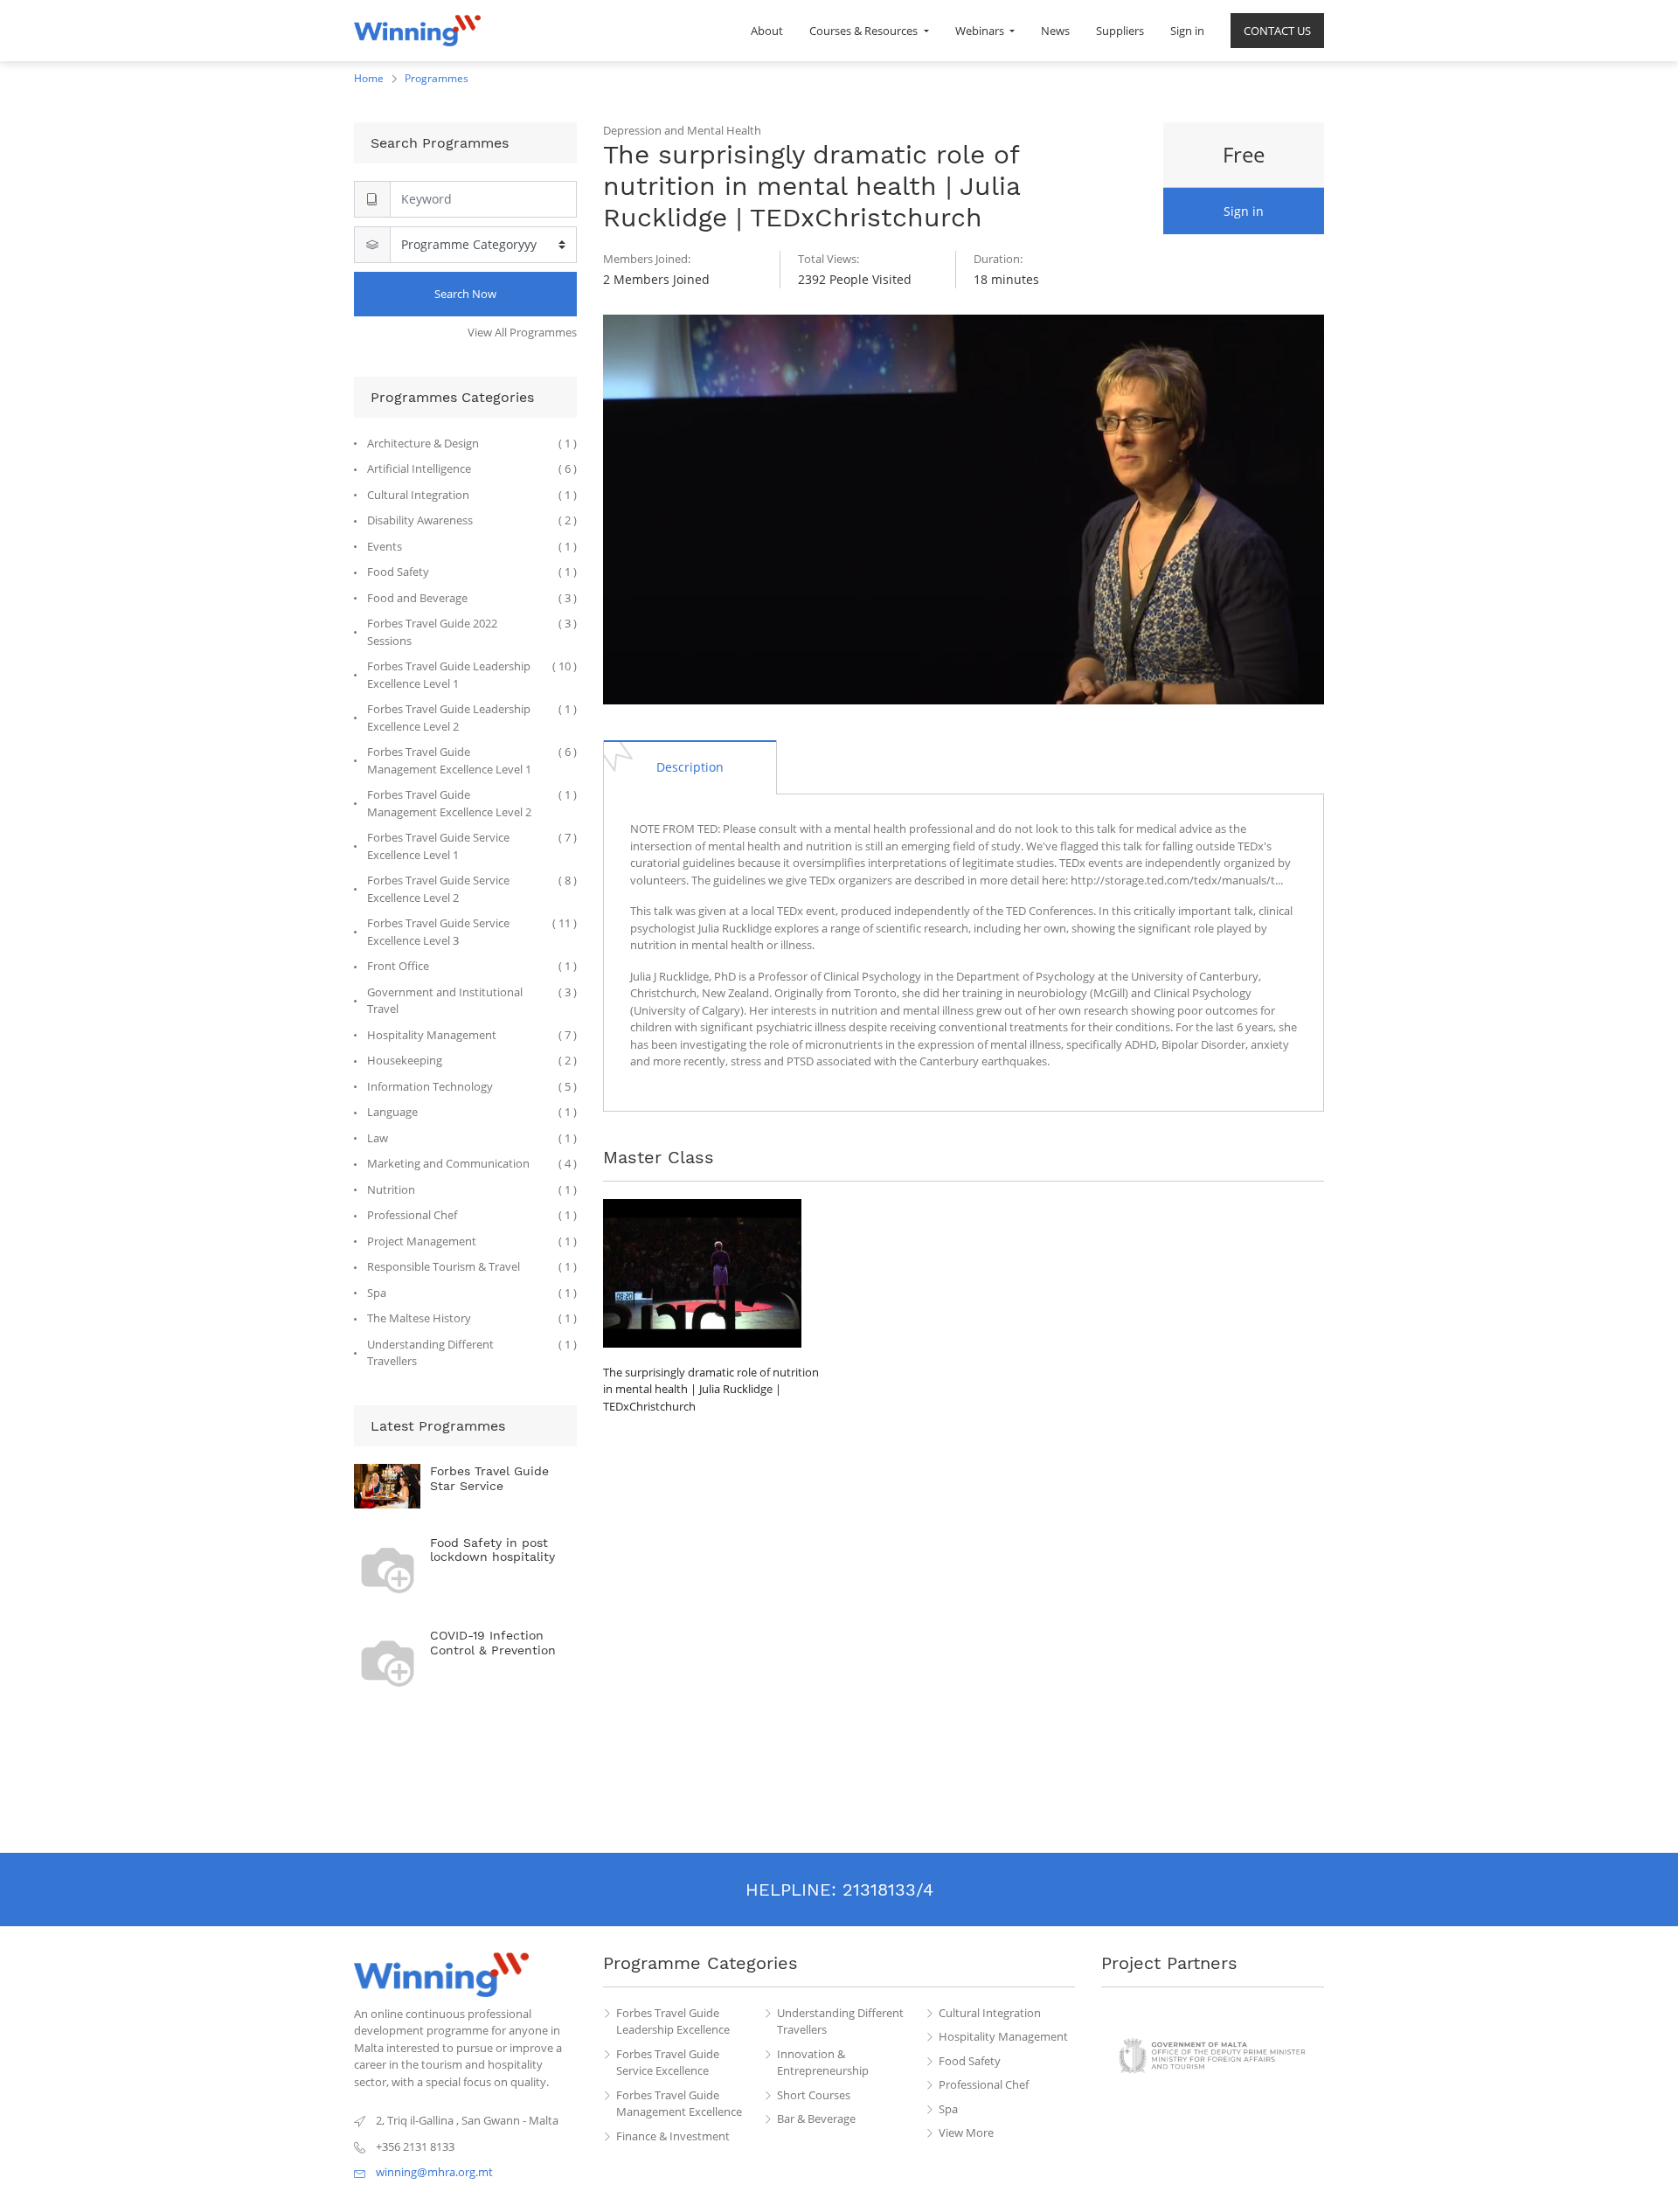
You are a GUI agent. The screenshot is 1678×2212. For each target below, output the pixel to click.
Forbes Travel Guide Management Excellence (679, 2104)
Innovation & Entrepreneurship (823, 2063)
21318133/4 (888, 1890)
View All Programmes (522, 332)
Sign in (1244, 211)
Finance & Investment (673, 2136)
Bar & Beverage (816, 2118)
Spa (948, 2109)
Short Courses (814, 2095)
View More (966, 2132)
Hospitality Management (1003, 2036)
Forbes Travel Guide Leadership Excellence (673, 2021)
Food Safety (970, 2061)
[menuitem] (767, 31)
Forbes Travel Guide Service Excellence (668, 2063)
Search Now (465, 294)
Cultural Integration (990, 2013)
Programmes (437, 78)
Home (369, 78)
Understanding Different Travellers (840, 2021)
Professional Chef (984, 2084)
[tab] (690, 766)
